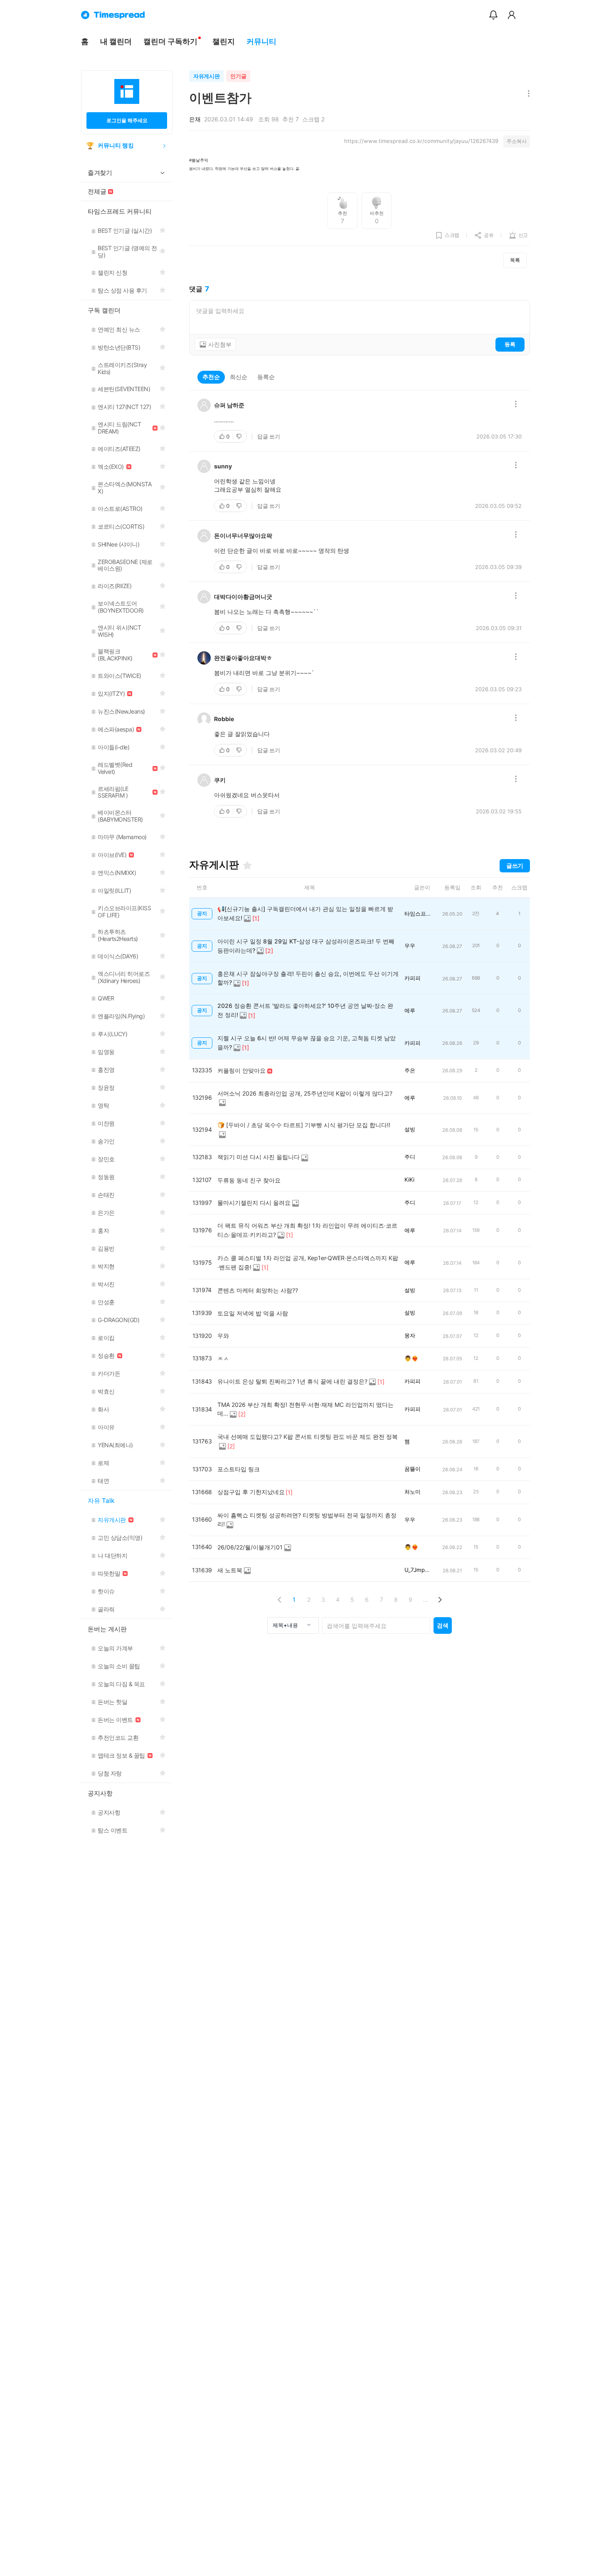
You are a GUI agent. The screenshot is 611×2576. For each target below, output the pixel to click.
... (425, 1600)
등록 (510, 344)
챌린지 (224, 41)
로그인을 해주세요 (127, 120)
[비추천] (240, 436)
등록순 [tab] (266, 377)
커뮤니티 (261, 41)
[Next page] (440, 1600)
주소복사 (517, 141)
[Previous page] (280, 1600)
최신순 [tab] (239, 377)
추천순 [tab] (211, 377)
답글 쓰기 (269, 436)
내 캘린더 (116, 41)
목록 (515, 260)
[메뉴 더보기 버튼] (527, 94)
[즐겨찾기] (247, 865)
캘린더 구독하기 (170, 41)
